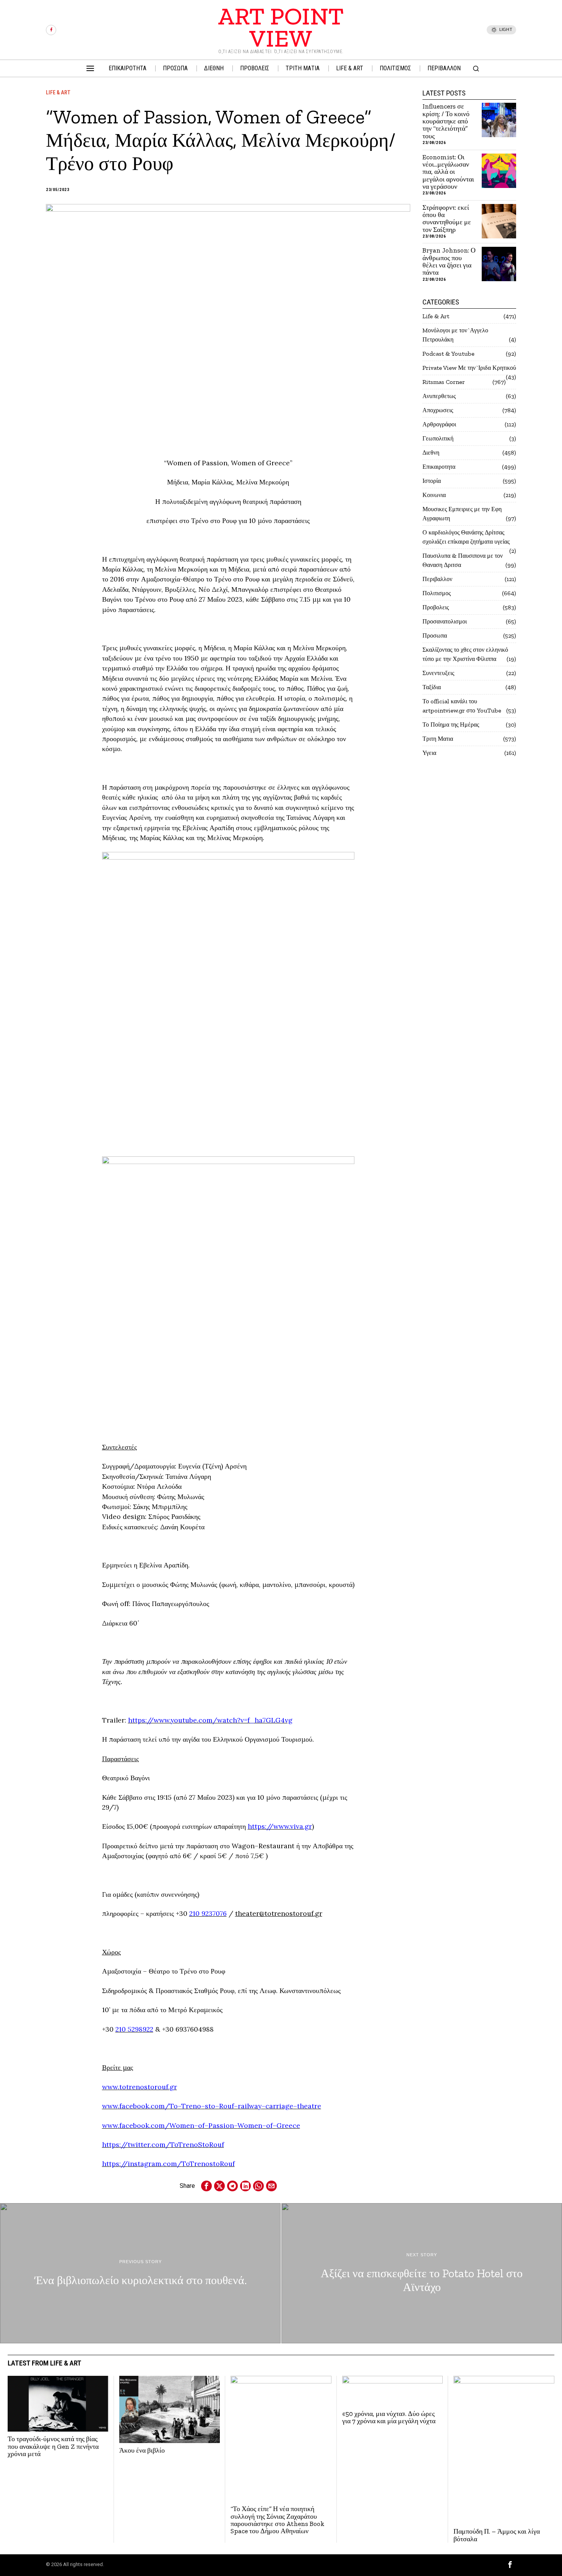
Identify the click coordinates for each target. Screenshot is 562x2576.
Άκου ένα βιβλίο (142, 2451)
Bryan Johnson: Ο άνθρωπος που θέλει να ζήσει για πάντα (449, 261)
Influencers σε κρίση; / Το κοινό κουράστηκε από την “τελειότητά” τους (446, 121)
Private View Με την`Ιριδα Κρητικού (469, 368)
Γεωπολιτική (438, 438)
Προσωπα (435, 635)
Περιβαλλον (437, 579)
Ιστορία (432, 481)
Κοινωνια (434, 495)
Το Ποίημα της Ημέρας (451, 725)
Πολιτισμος (437, 593)
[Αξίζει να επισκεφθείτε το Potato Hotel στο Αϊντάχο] (422, 2273)
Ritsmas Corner (444, 382)
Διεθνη (431, 453)
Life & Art (58, 92)
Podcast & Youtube (448, 354)
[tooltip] (51, 30)
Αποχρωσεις (438, 410)
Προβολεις (436, 607)
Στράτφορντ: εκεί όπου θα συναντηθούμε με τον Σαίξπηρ (447, 219)
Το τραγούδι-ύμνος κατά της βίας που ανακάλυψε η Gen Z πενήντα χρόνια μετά (53, 2446)
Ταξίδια (432, 687)
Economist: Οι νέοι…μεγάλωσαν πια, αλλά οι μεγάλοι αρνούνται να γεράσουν (448, 172)
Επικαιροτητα (439, 467)
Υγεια (429, 753)
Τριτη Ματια (438, 739)
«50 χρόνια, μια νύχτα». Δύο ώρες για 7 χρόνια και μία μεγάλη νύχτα (389, 2418)
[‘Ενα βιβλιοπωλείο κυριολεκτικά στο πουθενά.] (140, 2273)
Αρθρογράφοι (439, 424)
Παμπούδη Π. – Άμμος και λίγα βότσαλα (497, 2535)
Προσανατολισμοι (445, 621)
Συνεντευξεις (438, 673)
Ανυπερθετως (439, 396)
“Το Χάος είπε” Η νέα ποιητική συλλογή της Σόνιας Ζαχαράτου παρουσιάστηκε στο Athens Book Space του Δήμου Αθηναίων (278, 2520)
